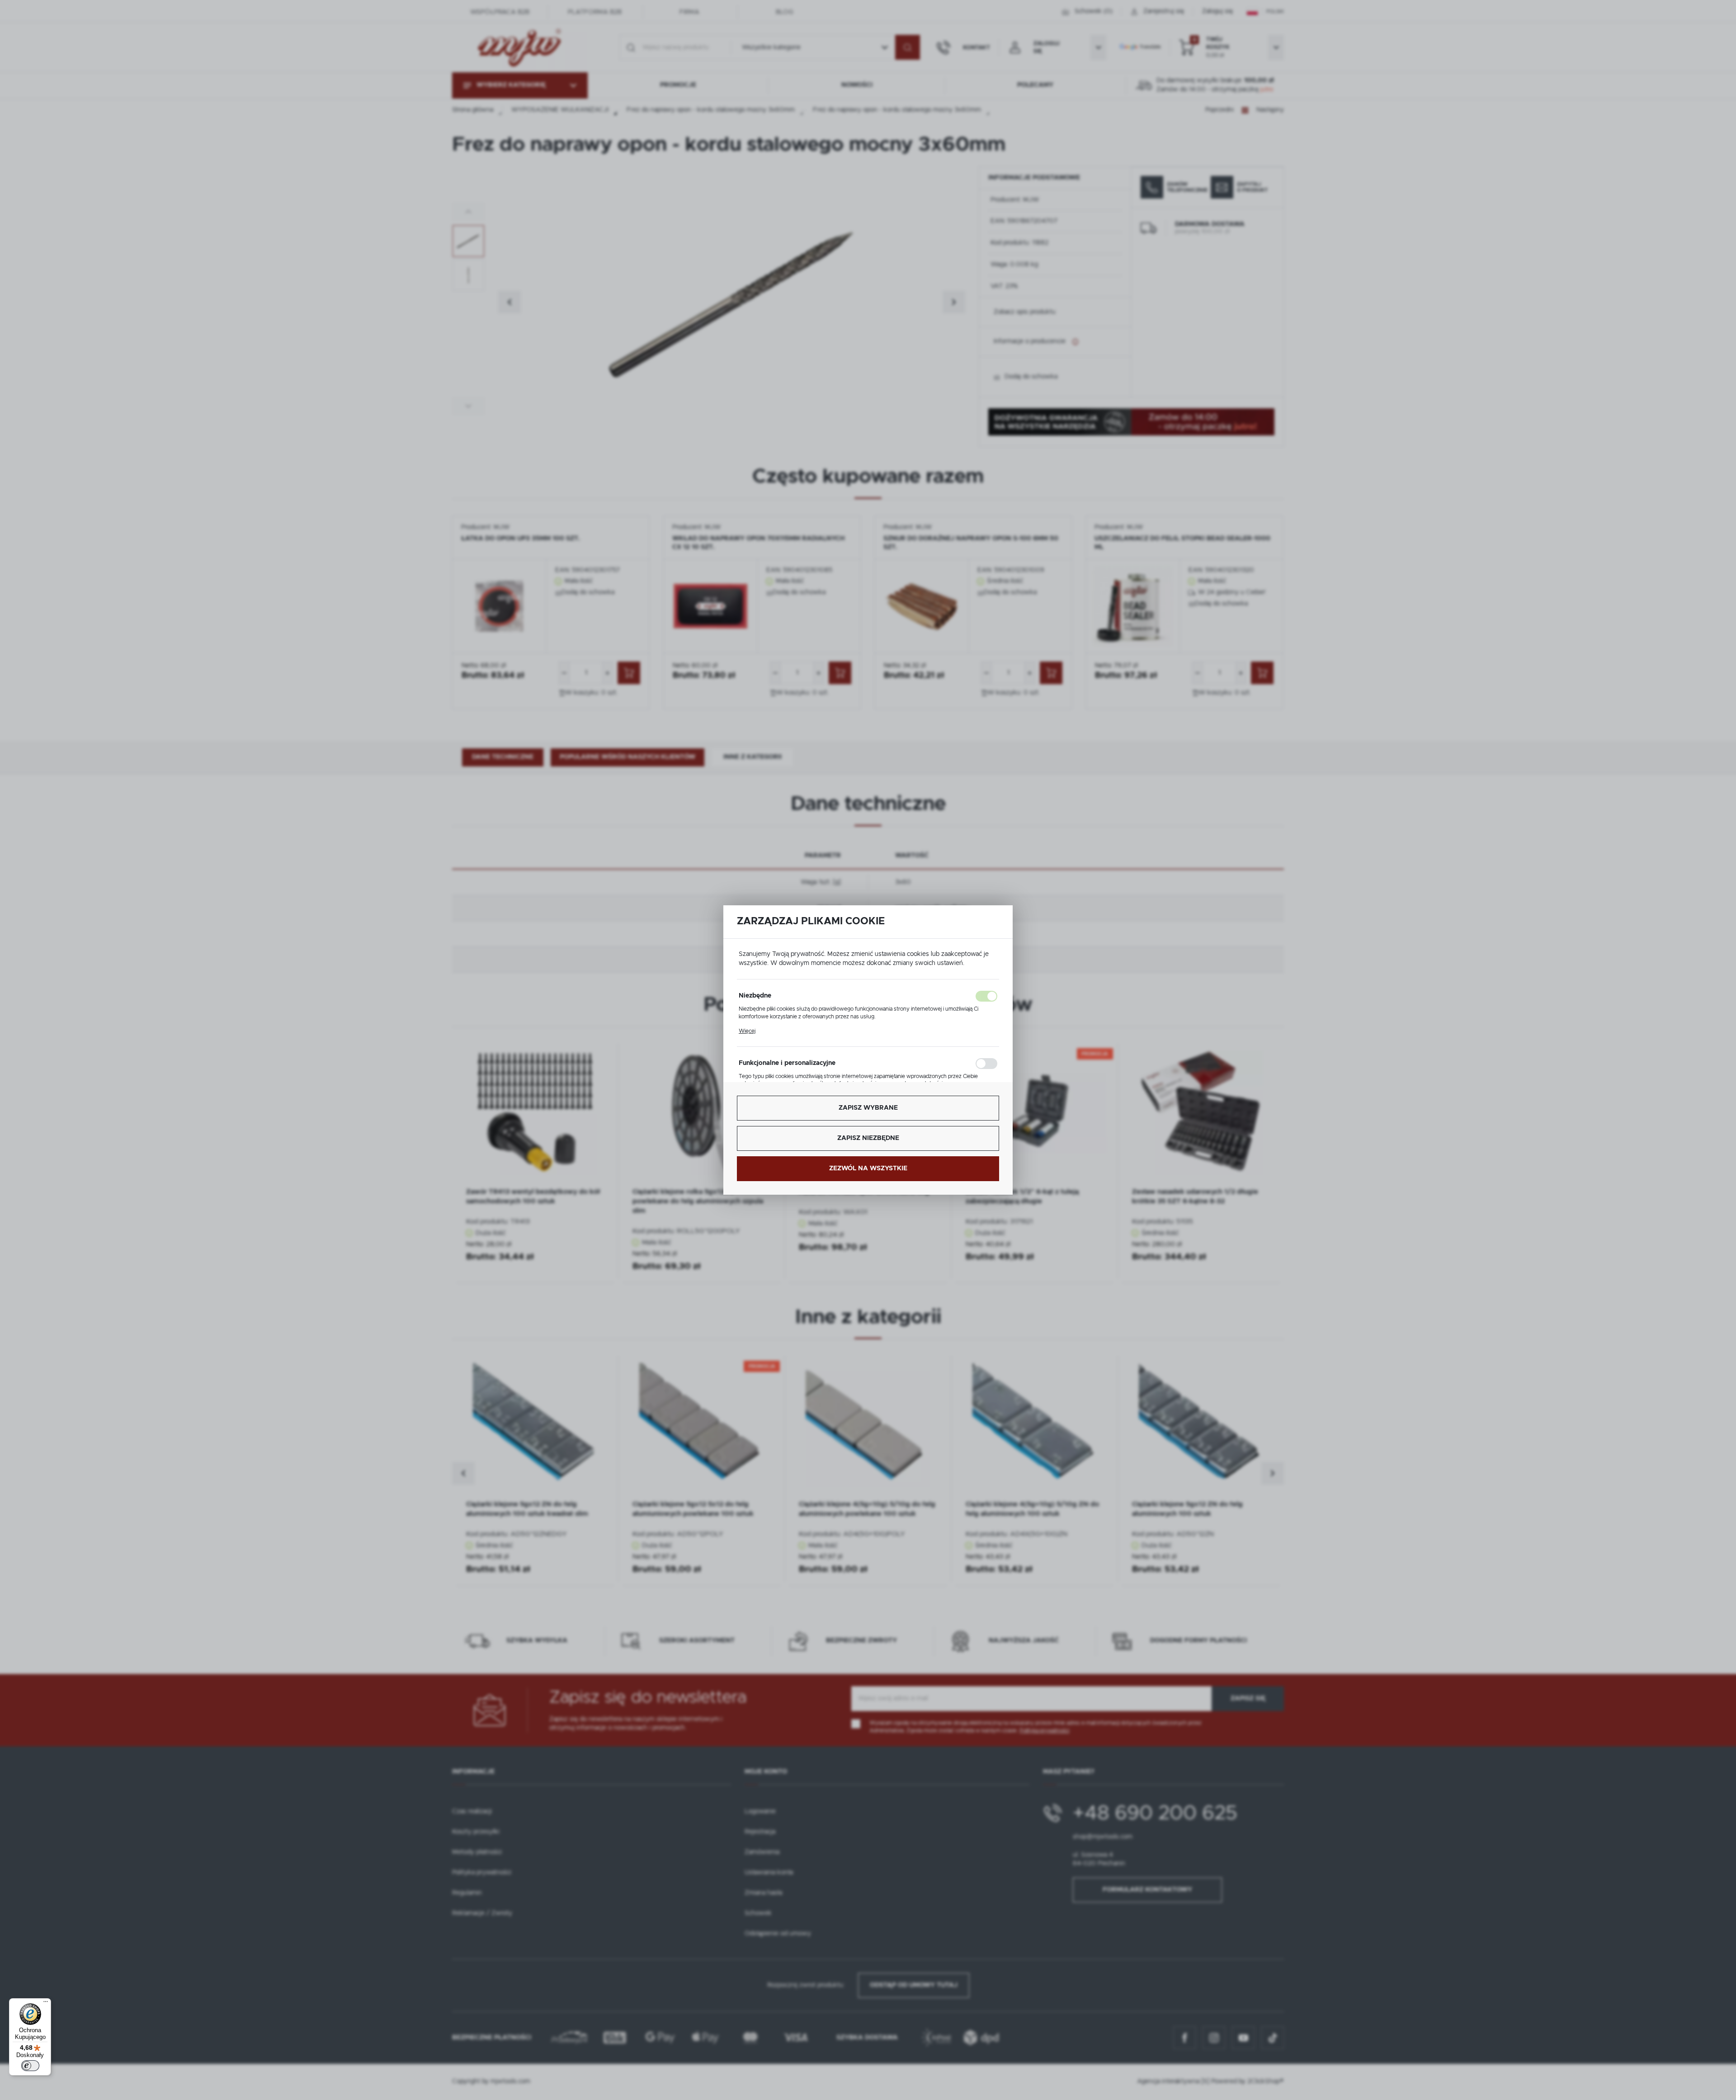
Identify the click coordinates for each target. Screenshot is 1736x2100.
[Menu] (46, 2004)
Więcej (747, 1031)
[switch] (30, 2066)
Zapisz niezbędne (868, 1138)
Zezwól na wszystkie (868, 1168)
